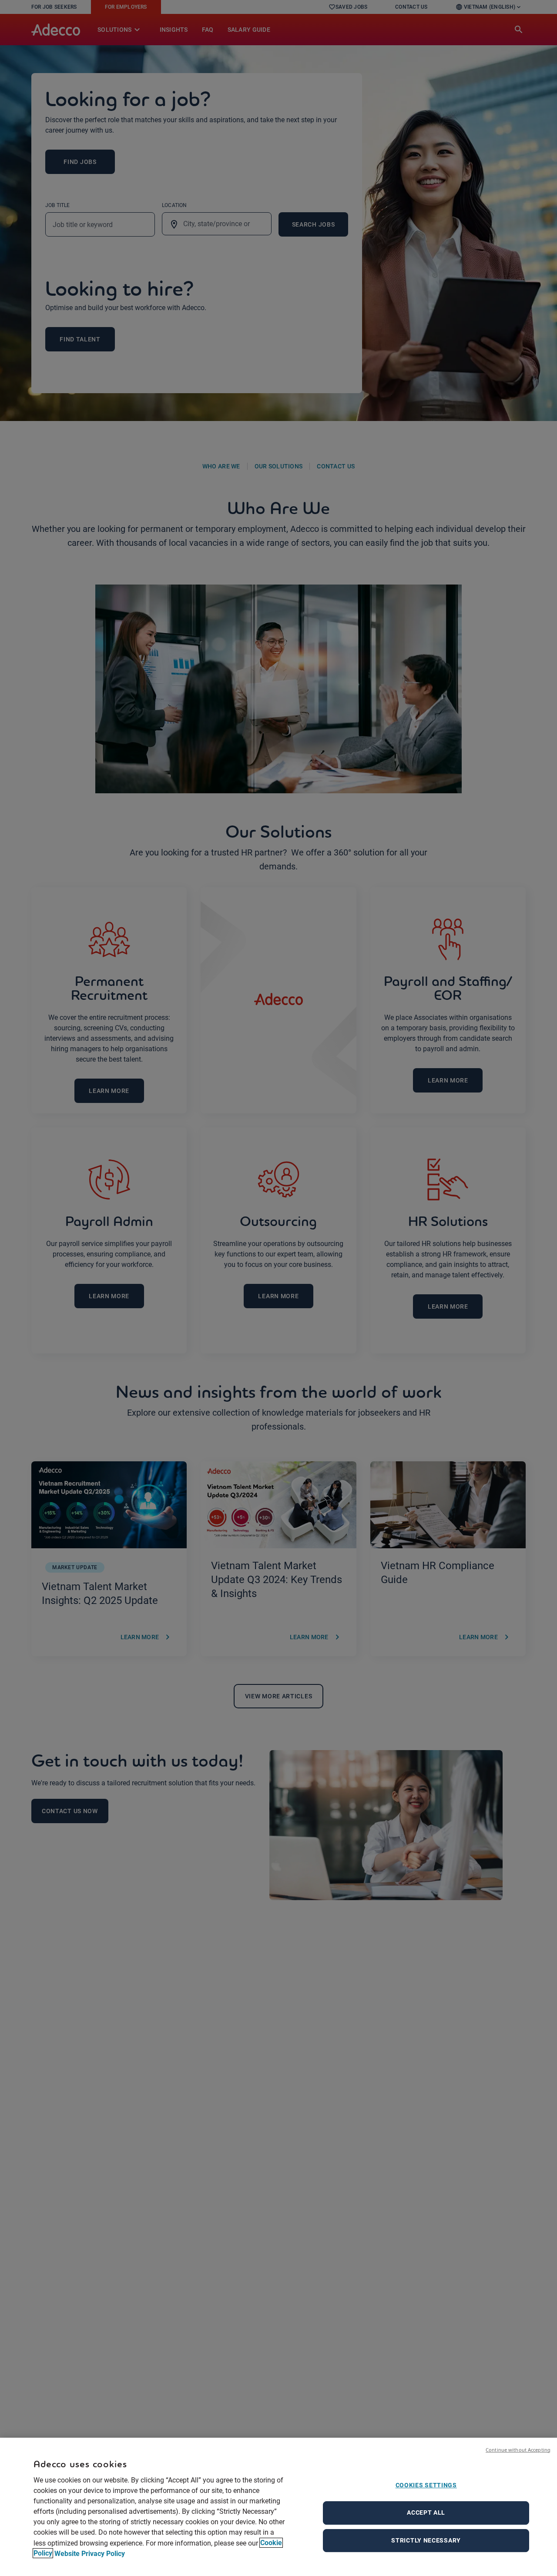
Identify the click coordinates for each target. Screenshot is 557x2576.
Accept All (426, 2513)
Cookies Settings (426, 2485)
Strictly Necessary (426, 2540)
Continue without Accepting (518, 2450)
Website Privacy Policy (90, 2553)
